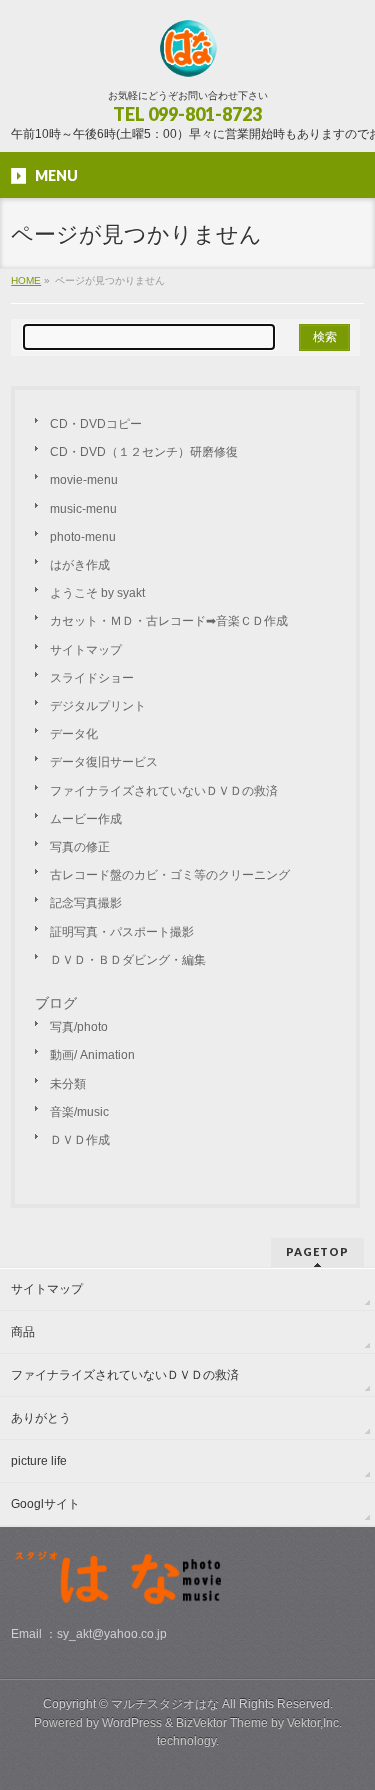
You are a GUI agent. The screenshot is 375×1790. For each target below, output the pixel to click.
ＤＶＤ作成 (80, 1140)
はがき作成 (80, 565)
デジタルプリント (98, 706)
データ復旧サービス (104, 762)
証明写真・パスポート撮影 (122, 932)
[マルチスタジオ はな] (188, 55)
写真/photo (79, 1027)
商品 (23, 1332)
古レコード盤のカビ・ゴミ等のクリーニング (170, 875)
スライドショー (92, 678)
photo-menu (83, 537)
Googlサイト (45, 1504)
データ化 (74, 734)
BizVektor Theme (222, 1723)
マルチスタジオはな (165, 1704)
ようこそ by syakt (97, 593)
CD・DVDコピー (96, 424)
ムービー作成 (86, 819)
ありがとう (41, 1418)
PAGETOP (317, 1251)
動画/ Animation (92, 1055)
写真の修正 (80, 847)
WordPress (132, 1723)
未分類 (68, 1084)
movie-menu (84, 480)
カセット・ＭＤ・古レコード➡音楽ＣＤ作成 (169, 621)
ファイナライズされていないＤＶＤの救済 (164, 791)
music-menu (83, 509)
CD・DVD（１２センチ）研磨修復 (144, 452)
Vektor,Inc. (314, 1723)
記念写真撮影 (86, 903)
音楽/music (79, 1112)
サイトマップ (86, 650)
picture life (39, 1461)
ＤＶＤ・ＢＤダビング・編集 (128, 960)
